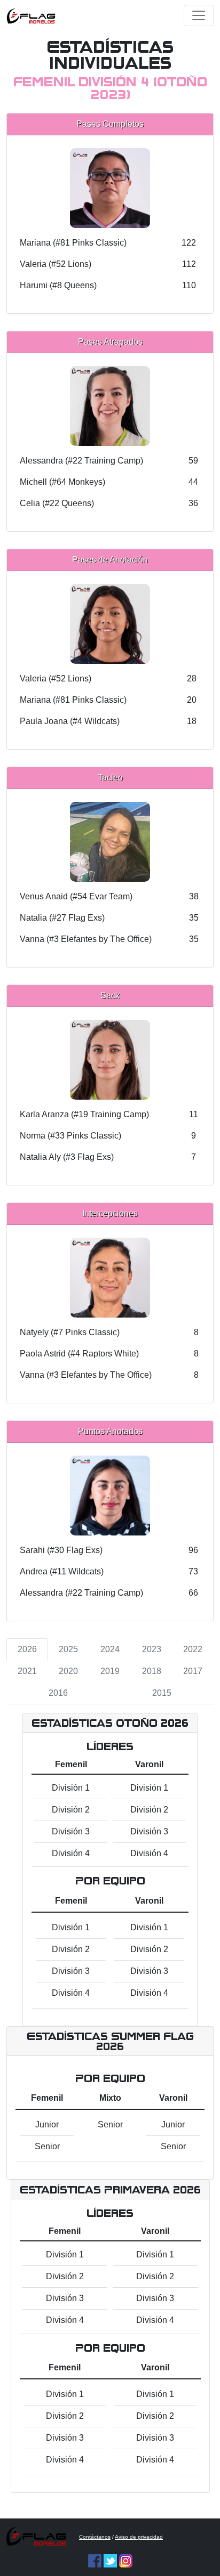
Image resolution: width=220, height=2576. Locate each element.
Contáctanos (95, 2537)
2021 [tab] (27, 1671)
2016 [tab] (58, 1693)
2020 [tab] (68, 1671)
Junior (47, 2124)
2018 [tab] (152, 1671)
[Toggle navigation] (199, 15)
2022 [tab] (193, 1649)
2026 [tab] (27, 1649)
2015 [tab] (162, 1693)
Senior (47, 2146)
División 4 (71, 1853)
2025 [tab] (68, 1649)
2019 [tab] (110, 1671)
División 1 (71, 1788)
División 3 (71, 1831)
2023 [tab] (152, 1649)
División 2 (71, 1810)
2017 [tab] (193, 1671)
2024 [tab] (110, 1649)
